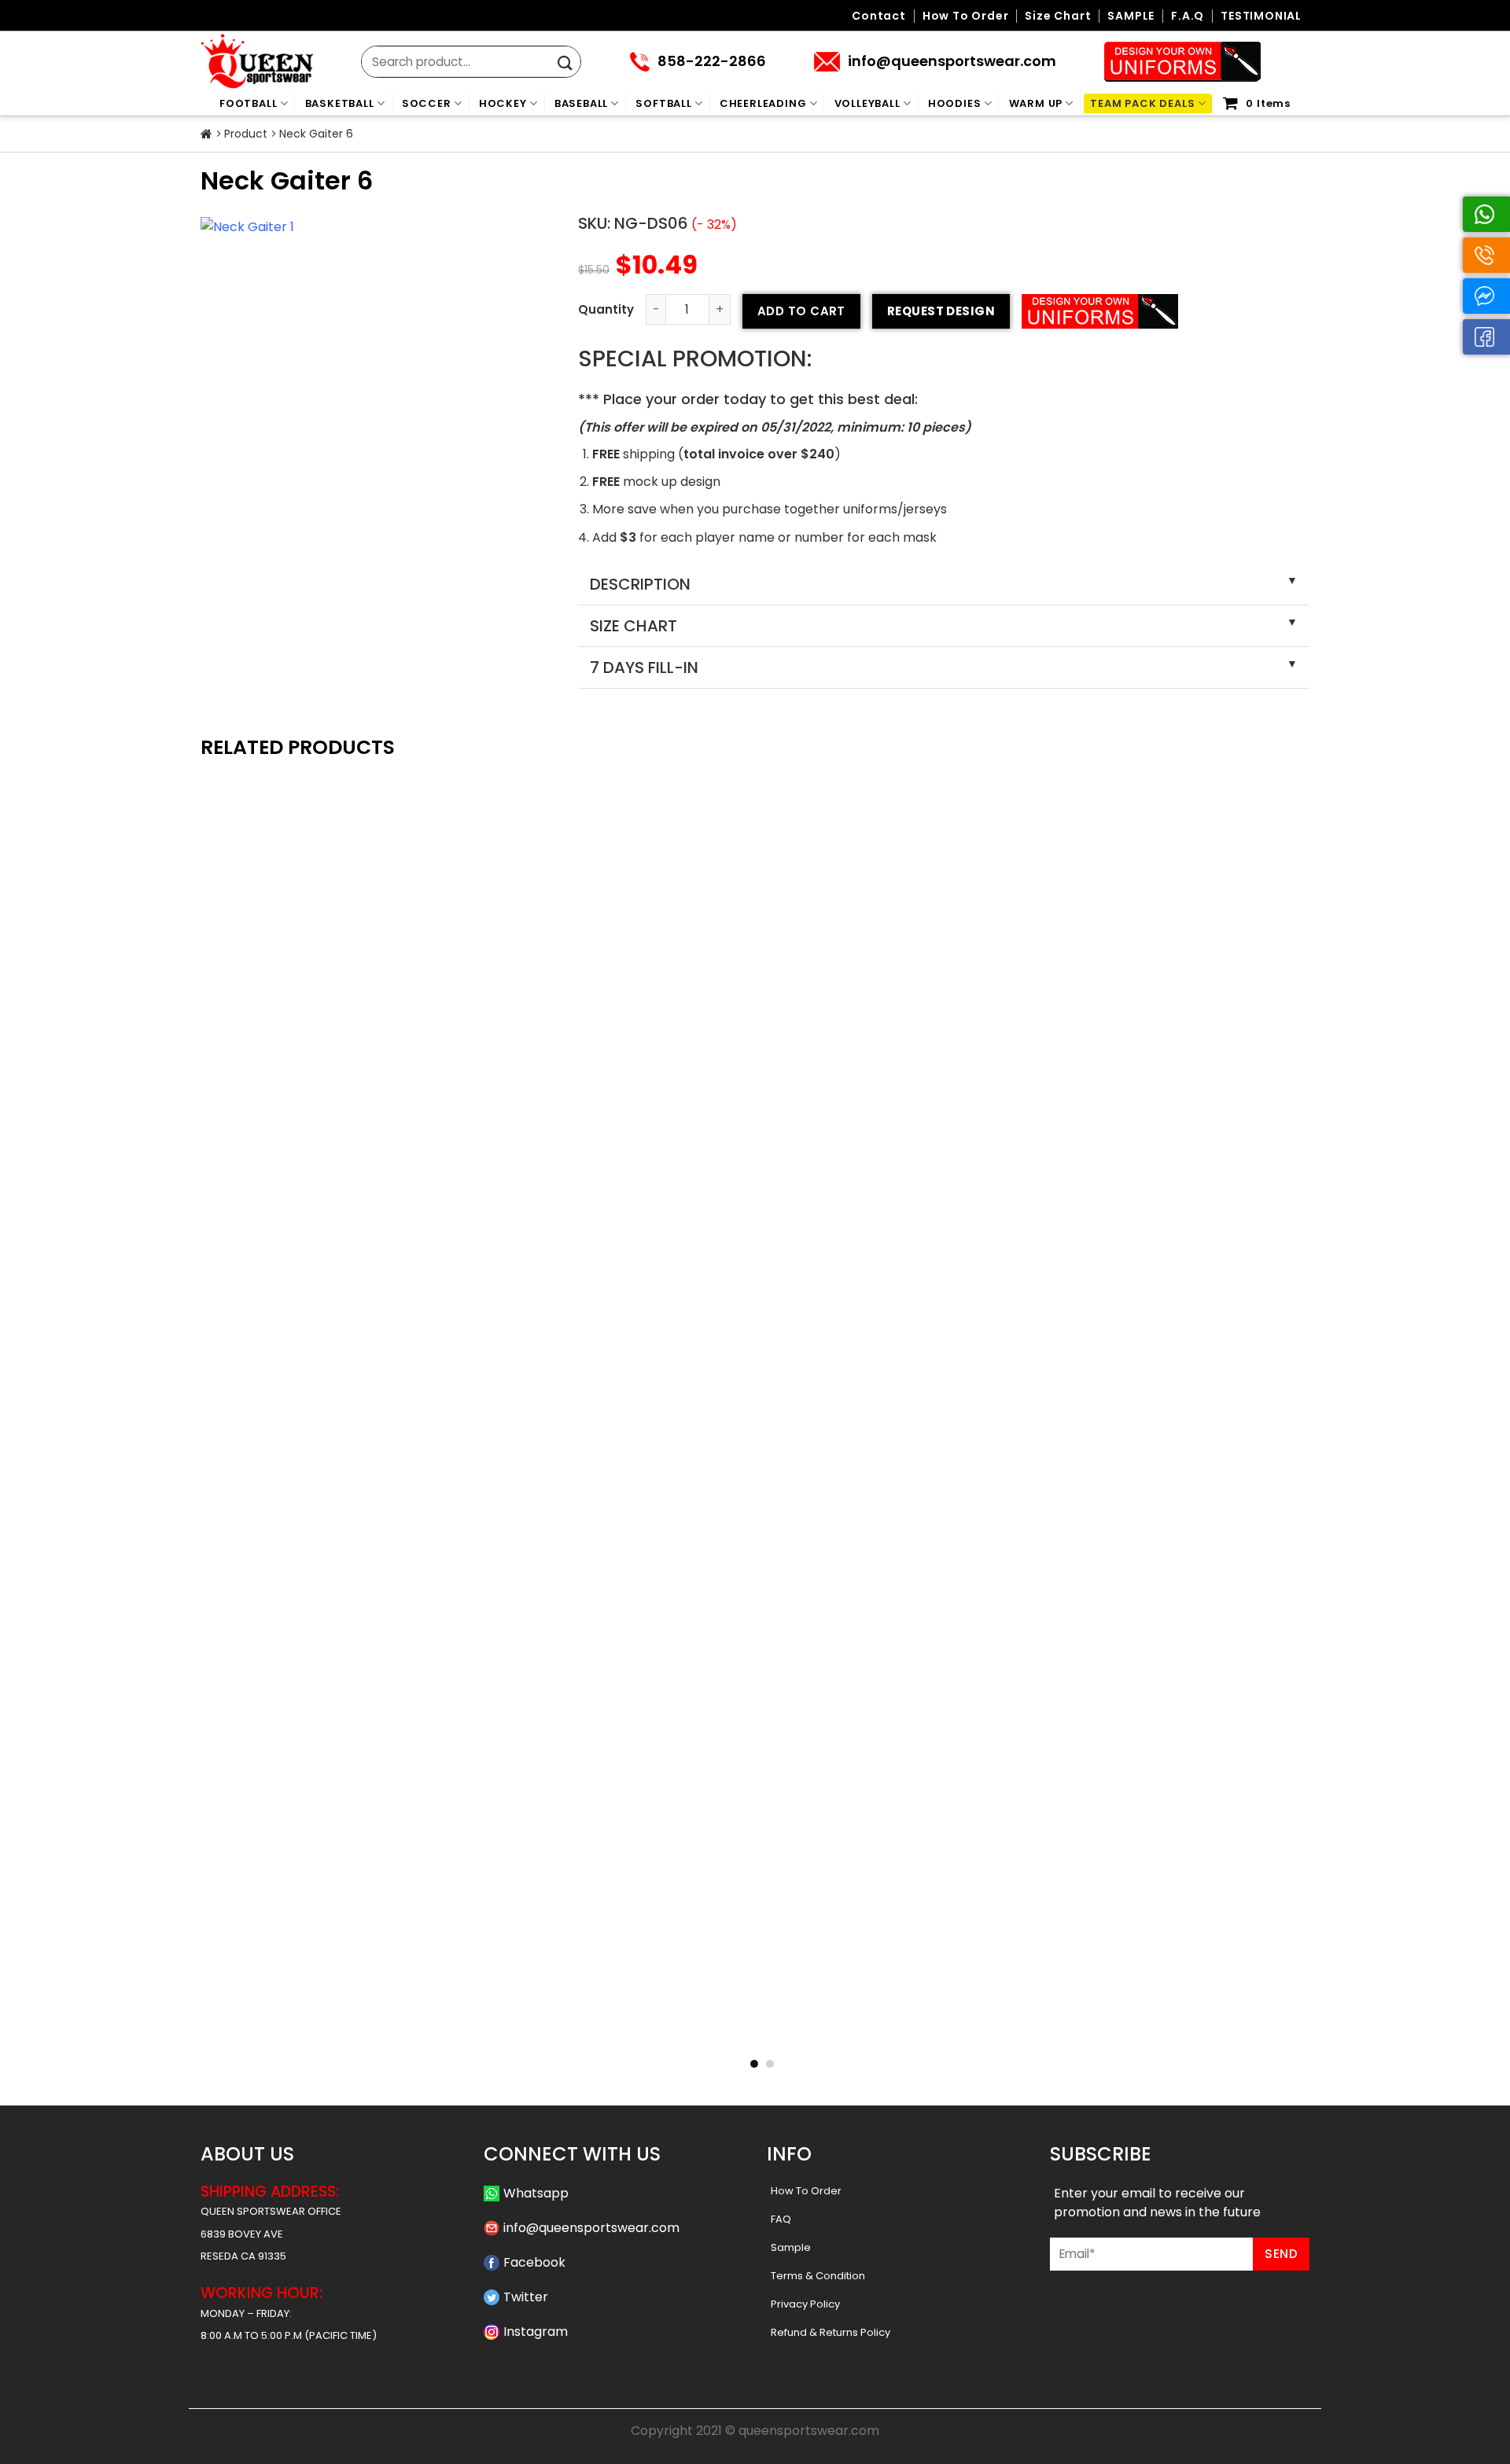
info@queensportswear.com (591, 2228)
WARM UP (1036, 103)
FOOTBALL (248, 103)
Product (246, 134)
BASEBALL (581, 103)
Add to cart (801, 311)
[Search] (565, 63)
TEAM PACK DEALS (1142, 103)
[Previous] (184, 1357)
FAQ (781, 2219)
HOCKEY (503, 103)
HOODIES (955, 103)
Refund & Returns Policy (830, 2332)
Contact (879, 16)
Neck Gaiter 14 (530, 2023)
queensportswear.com (809, 2431)
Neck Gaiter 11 (1205, 2023)
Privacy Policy (805, 2304)
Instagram (536, 2332)
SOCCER (427, 103)
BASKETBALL (340, 103)
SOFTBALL (663, 103)
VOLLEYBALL (867, 103)
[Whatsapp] (1486, 214)
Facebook (534, 2262)
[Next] (1326, 1357)
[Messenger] (1486, 296)
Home (206, 134)
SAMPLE (1131, 16)
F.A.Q (1188, 16)
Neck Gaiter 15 (306, 2023)
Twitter (526, 2297)
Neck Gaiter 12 (980, 2023)
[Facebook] (1486, 337)
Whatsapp (536, 2193)
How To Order (806, 2191)
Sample (791, 2247)
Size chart (1058, 16)
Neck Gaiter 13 (755, 2023)
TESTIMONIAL (1261, 16)
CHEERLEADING (763, 103)
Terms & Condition (818, 2276)
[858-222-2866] (1486, 255)
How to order (966, 16)
